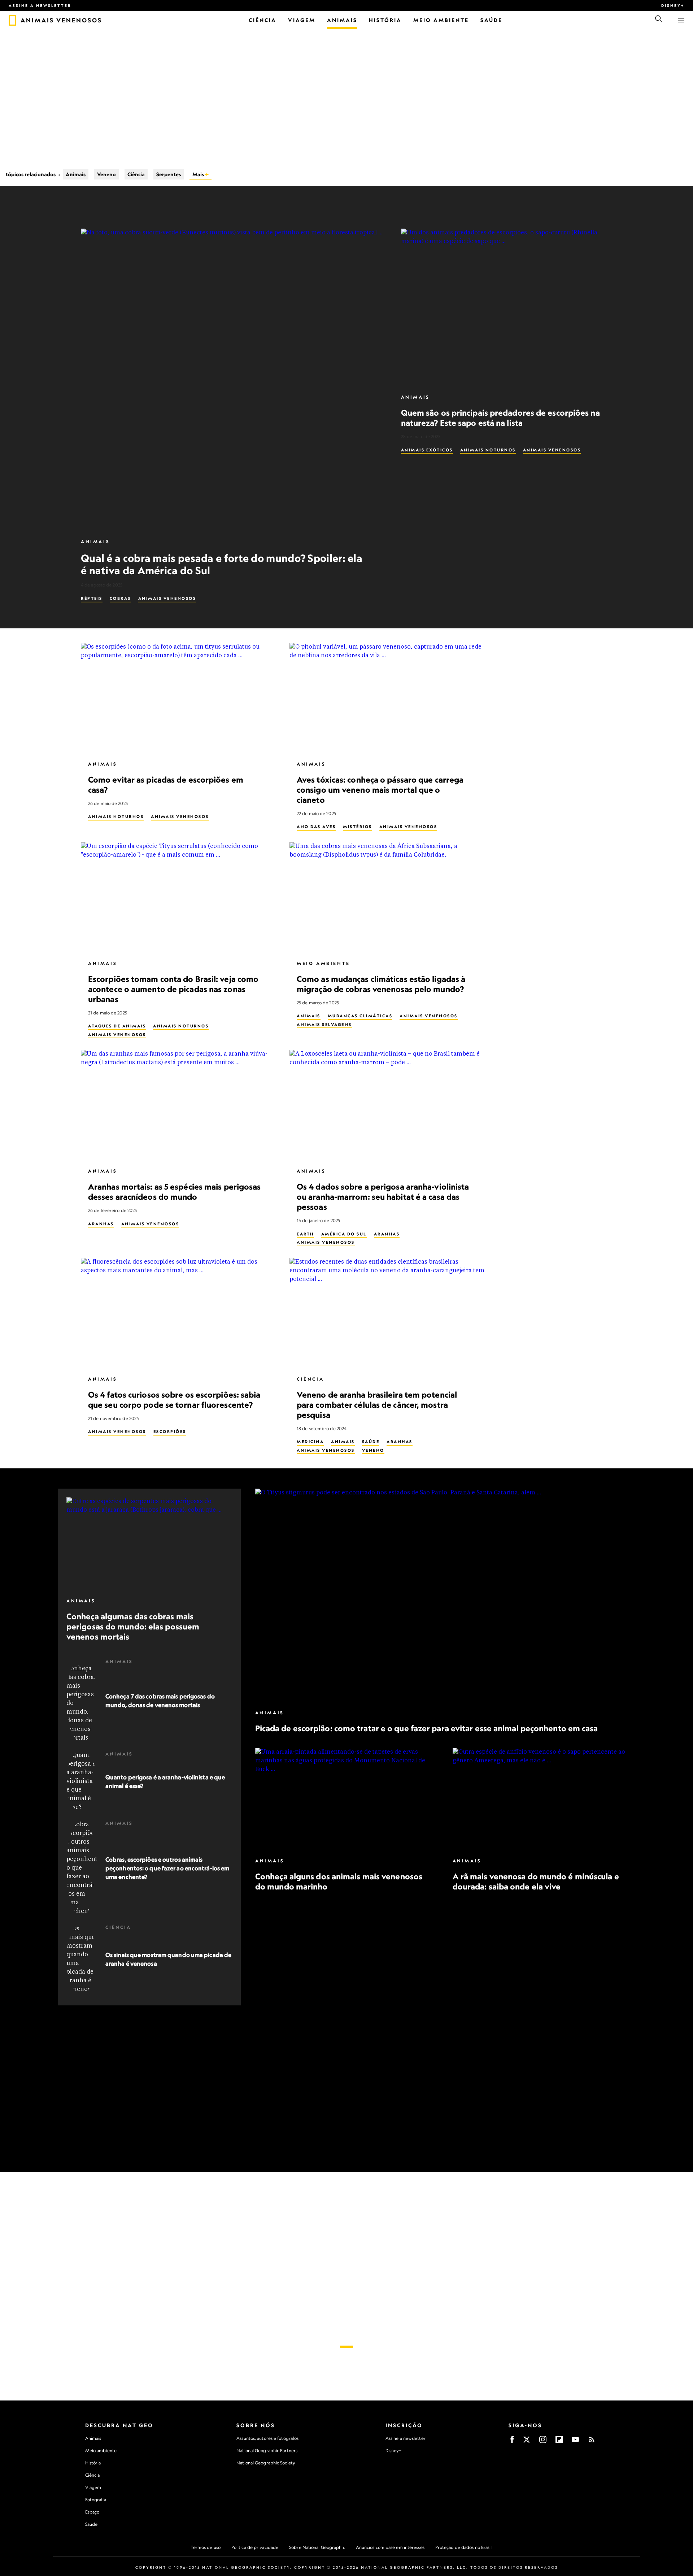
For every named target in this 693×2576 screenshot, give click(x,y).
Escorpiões (170, 1432)
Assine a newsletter (40, 5)
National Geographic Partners (267, 2451)
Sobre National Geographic (317, 2547)
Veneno (106, 174)
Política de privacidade (255, 2547)
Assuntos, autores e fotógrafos (267, 2438)
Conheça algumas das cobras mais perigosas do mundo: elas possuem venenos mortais (133, 1626)
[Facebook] (512, 2442)
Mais (199, 174)
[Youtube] (575, 2442)
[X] (527, 2442)
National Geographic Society (266, 2463)
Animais (76, 174)
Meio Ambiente (323, 963)
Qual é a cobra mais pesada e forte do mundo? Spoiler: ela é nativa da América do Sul (222, 564)
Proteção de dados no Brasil (464, 2547)
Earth (305, 1234)
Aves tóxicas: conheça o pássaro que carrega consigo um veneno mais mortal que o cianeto (380, 789)
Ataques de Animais (117, 1026)
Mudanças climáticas (360, 1016)
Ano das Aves (316, 827)
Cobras (120, 598)
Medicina (310, 1442)
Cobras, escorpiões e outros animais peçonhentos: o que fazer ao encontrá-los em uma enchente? (167, 1868)
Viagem (93, 2487)
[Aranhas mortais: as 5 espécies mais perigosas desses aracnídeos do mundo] (179, 1105)
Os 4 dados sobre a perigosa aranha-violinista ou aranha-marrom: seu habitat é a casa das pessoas (383, 1197)
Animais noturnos (488, 450)
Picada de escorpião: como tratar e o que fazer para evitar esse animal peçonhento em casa (427, 1728)
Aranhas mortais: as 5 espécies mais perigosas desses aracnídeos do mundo (175, 1192)
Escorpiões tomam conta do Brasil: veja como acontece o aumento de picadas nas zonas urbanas (173, 989)
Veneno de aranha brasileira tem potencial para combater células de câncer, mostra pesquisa (377, 1404)
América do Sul (344, 1234)
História (93, 2463)
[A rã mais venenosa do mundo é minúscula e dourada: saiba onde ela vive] (544, 1799)
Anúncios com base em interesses (390, 2547)
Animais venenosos (167, 598)
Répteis (92, 598)
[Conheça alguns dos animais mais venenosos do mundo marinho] (347, 1799)
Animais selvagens (324, 1024)
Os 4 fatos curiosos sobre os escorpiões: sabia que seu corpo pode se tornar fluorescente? (174, 1399)
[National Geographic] (12, 20)
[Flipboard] (559, 2442)
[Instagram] (543, 2442)
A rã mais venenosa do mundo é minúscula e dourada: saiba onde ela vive (535, 1881)
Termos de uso (206, 2547)
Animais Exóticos (427, 450)
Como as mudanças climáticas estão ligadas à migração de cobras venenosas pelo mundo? (381, 984)
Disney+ (673, 5)
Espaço (92, 2512)
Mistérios (358, 827)
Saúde (371, 1442)
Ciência (136, 174)
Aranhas (101, 1224)
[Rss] (592, 2442)
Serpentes (169, 174)
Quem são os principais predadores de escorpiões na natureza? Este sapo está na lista (500, 418)
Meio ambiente (101, 2451)
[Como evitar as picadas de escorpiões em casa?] (179, 698)
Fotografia (96, 2500)
